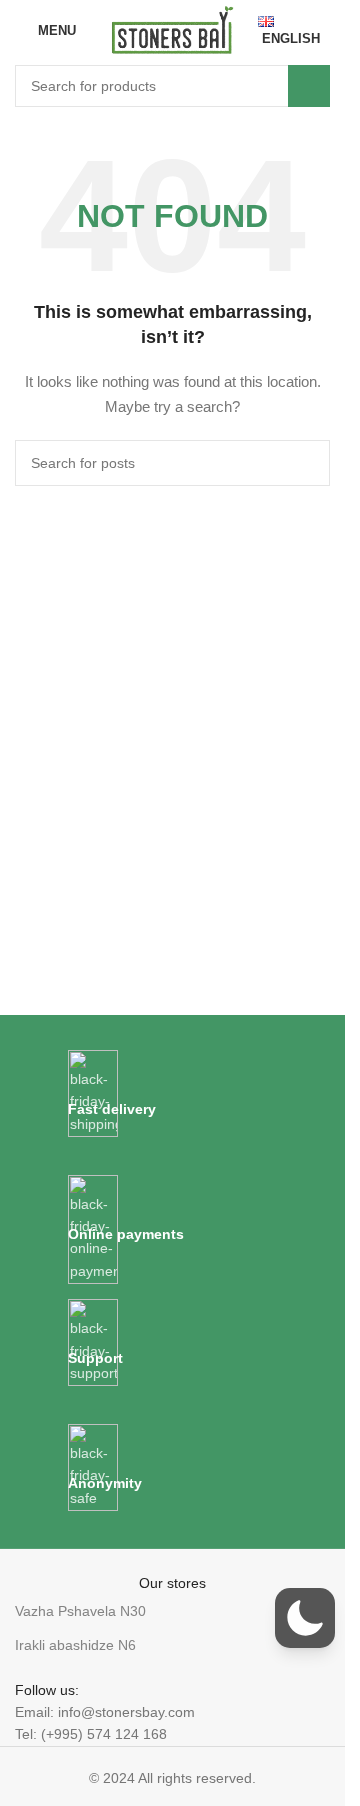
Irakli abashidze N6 (75, 1645)
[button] (305, 1618)
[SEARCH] (309, 86)
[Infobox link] (173, 1095)
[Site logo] (172, 29)
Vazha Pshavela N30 (80, 1611)
